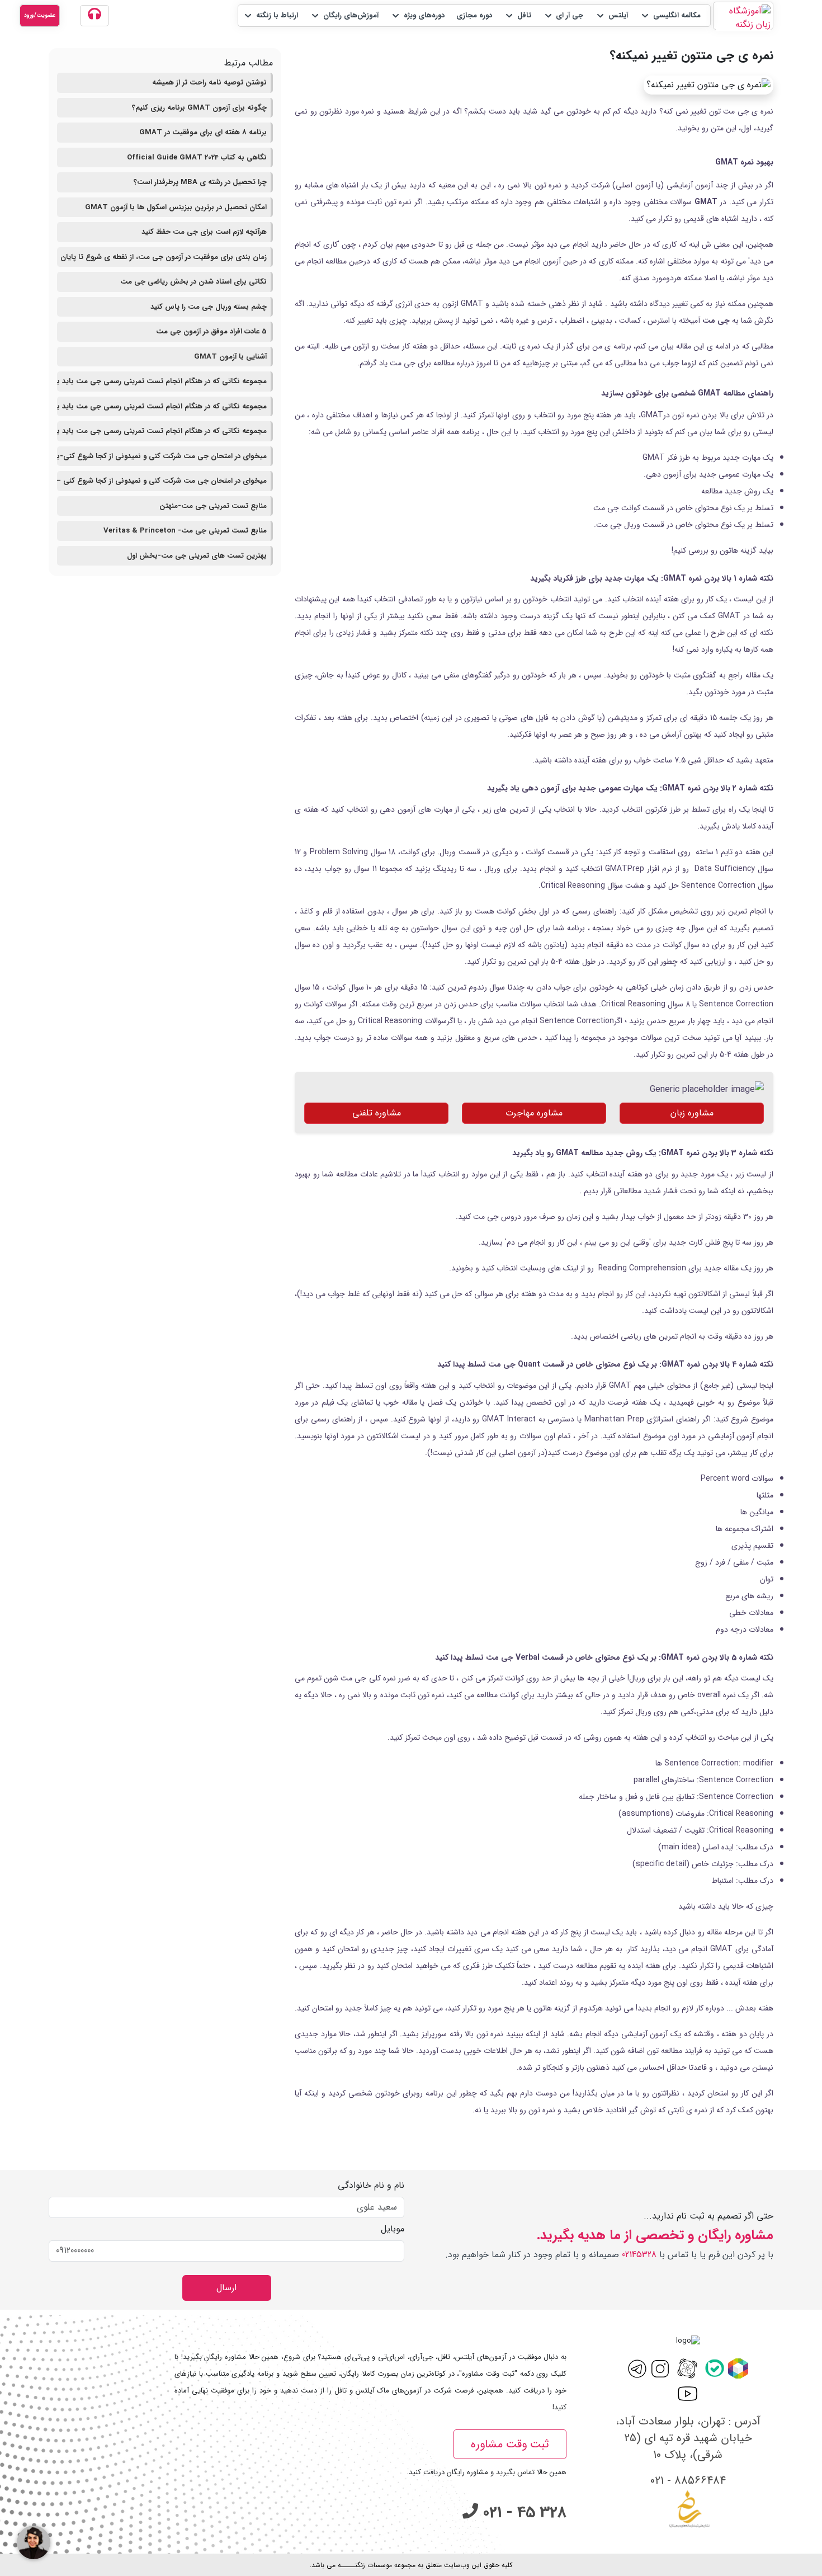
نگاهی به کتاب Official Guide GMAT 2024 (197, 157)
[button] (670, 16)
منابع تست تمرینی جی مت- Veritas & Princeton (185, 531)
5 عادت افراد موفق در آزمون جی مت (211, 331)
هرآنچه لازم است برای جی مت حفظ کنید (204, 232)
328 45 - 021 (522, 2513)
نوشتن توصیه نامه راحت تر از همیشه (209, 83)
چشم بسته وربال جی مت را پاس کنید (209, 307)
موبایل (393, 2229)
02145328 (639, 2255)
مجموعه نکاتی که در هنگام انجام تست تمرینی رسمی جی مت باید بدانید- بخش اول (162, 431)
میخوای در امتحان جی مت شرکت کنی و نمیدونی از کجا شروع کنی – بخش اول (162, 481)
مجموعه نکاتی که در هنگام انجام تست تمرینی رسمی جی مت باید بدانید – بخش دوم (162, 406)
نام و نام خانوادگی (371, 2186)
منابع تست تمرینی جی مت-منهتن (213, 506)
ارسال (226, 2288)
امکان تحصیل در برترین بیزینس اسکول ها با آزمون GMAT (176, 207)
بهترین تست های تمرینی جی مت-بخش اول (197, 556)
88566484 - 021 (688, 2481)
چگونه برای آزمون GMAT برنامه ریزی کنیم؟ (199, 108)
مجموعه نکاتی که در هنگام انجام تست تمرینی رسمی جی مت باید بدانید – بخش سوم (162, 381)
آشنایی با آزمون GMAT (230, 357)
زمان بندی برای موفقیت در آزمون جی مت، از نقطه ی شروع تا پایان (164, 257)
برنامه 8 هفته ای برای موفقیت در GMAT (203, 132)
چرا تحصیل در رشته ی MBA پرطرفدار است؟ (200, 182)
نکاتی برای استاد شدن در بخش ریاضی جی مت (193, 282)
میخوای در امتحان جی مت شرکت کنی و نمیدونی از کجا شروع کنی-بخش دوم (162, 456)
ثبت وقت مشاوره (510, 2444)
